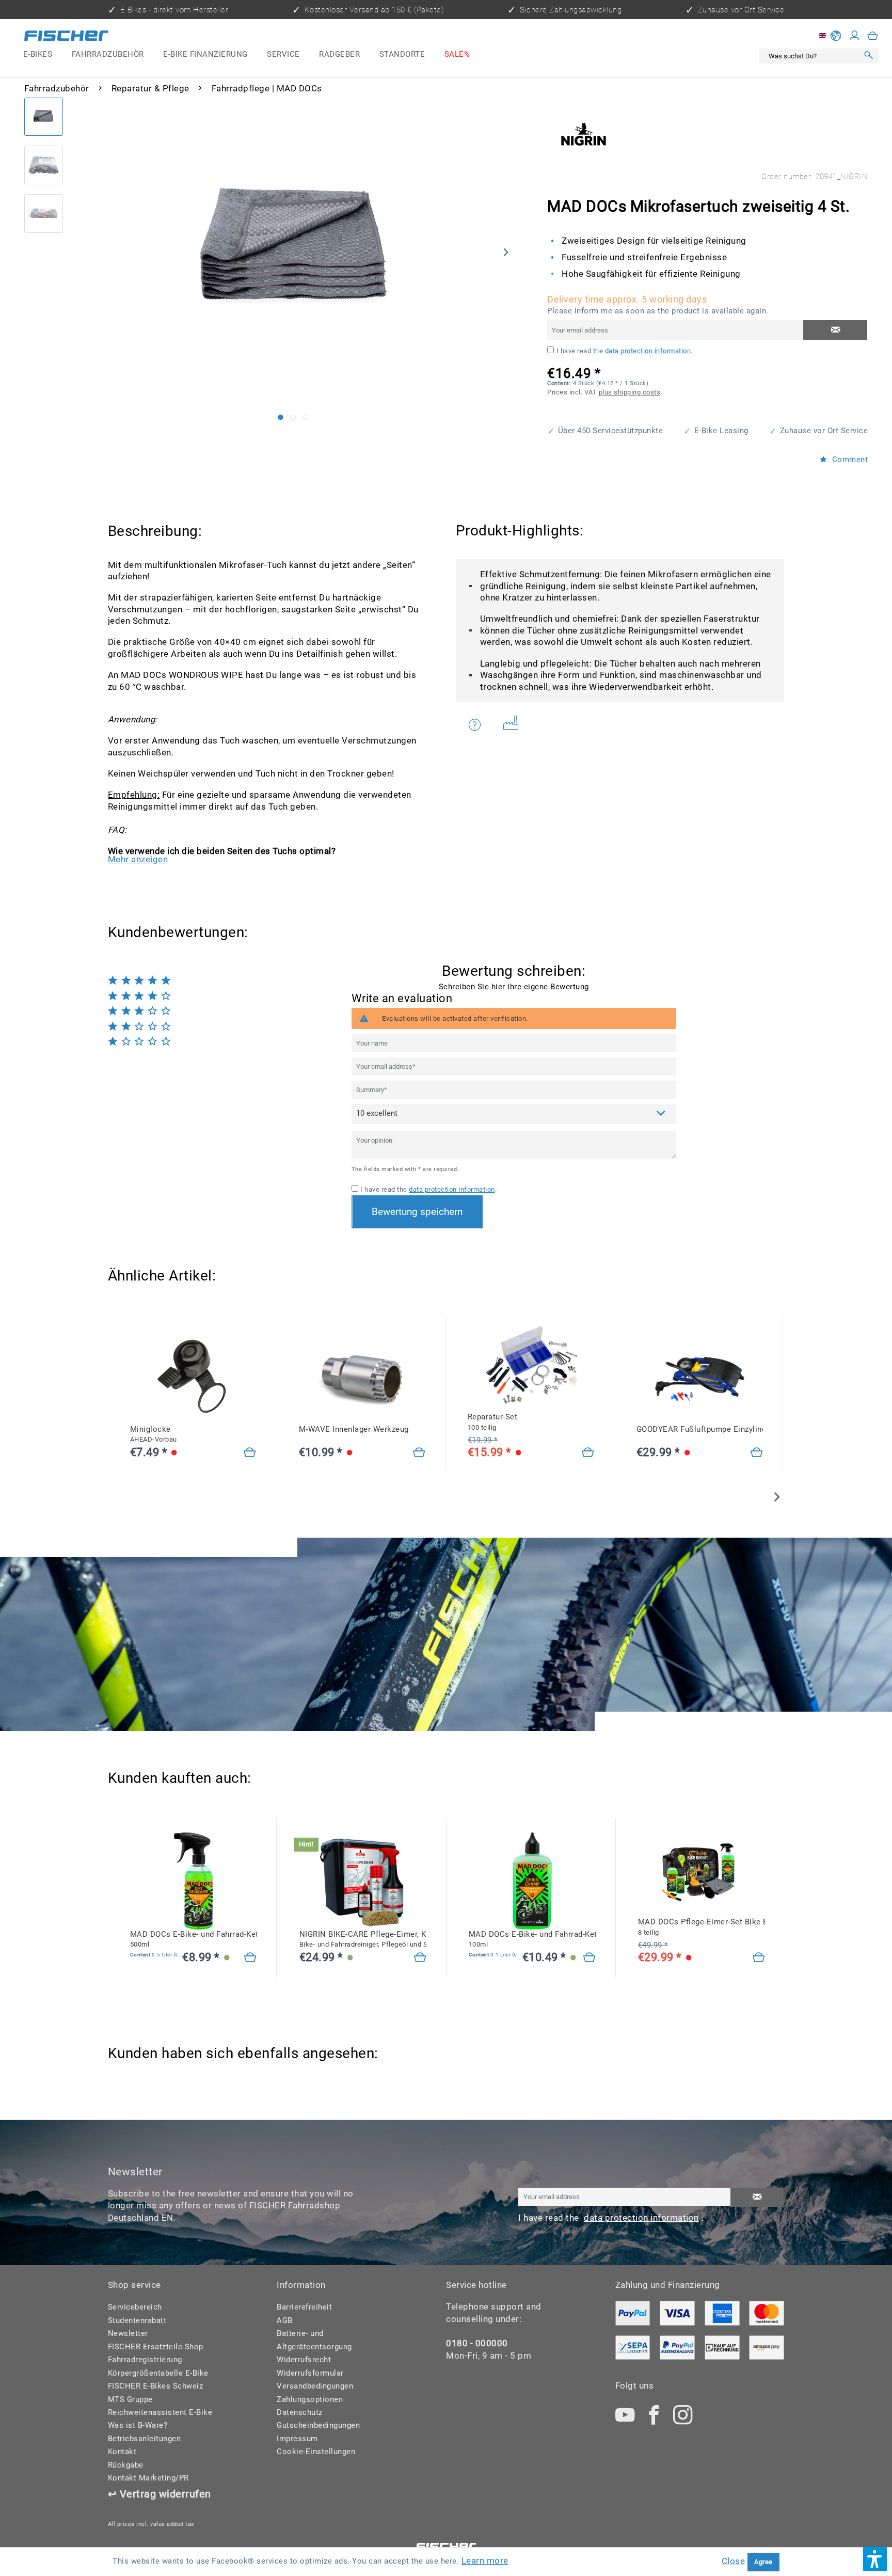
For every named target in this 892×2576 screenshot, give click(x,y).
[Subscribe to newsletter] (757, 2198)
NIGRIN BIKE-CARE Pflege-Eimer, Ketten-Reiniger (363, 1939)
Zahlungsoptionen (310, 2399)
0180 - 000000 (477, 2343)
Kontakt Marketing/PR (148, 2478)
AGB (285, 2320)
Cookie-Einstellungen (316, 2452)
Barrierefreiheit (304, 2307)
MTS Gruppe (130, 2399)
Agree (763, 2562)
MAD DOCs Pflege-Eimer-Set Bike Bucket (702, 1927)
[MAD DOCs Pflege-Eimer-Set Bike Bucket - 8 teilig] (702, 1869)
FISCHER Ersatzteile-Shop (156, 2347)
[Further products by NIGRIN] (583, 134)
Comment (849, 460)
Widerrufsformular (310, 2373)
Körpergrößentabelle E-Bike (158, 2373)
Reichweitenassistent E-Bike (160, 2412)
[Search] (869, 56)
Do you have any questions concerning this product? (481, 725)
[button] (875, 2559)
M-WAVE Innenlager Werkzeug (354, 1429)
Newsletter (128, 2333)
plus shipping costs (630, 392)
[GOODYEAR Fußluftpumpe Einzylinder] (700, 1376)
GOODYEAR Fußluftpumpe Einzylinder (700, 1429)
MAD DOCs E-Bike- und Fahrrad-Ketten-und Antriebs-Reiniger (194, 1939)
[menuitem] (38, 55)
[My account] (855, 36)
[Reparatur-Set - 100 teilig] (588, 1453)
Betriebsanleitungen (145, 2439)
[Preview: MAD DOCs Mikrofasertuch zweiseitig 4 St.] (44, 117)
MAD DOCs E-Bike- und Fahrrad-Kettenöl (532, 1939)
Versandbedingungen (315, 2386)
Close (734, 2561)
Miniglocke (154, 1434)
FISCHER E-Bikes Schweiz (156, 2386)
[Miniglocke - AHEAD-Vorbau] (250, 1453)
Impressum (297, 2439)
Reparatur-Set (493, 1422)
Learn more (485, 2561)
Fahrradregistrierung (145, 2360)
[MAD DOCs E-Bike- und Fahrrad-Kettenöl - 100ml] (532, 1881)
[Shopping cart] (873, 36)
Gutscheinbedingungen (318, 2425)
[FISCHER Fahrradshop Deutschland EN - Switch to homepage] (66, 38)
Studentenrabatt (137, 2320)
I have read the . (625, 351)
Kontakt (122, 2452)
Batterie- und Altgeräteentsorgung (314, 2340)
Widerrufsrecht (304, 2360)
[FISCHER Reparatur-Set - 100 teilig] (531, 1364)
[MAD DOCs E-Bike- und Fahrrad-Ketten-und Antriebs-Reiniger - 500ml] (194, 1881)
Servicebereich (135, 2307)
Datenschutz (300, 2412)
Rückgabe (126, 2465)
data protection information (648, 351)
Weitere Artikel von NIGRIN (514, 725)
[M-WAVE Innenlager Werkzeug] (362, 1376)
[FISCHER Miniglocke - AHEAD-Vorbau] (193, 1376)
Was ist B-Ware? (138, 2425)
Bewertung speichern (417, 1212)
